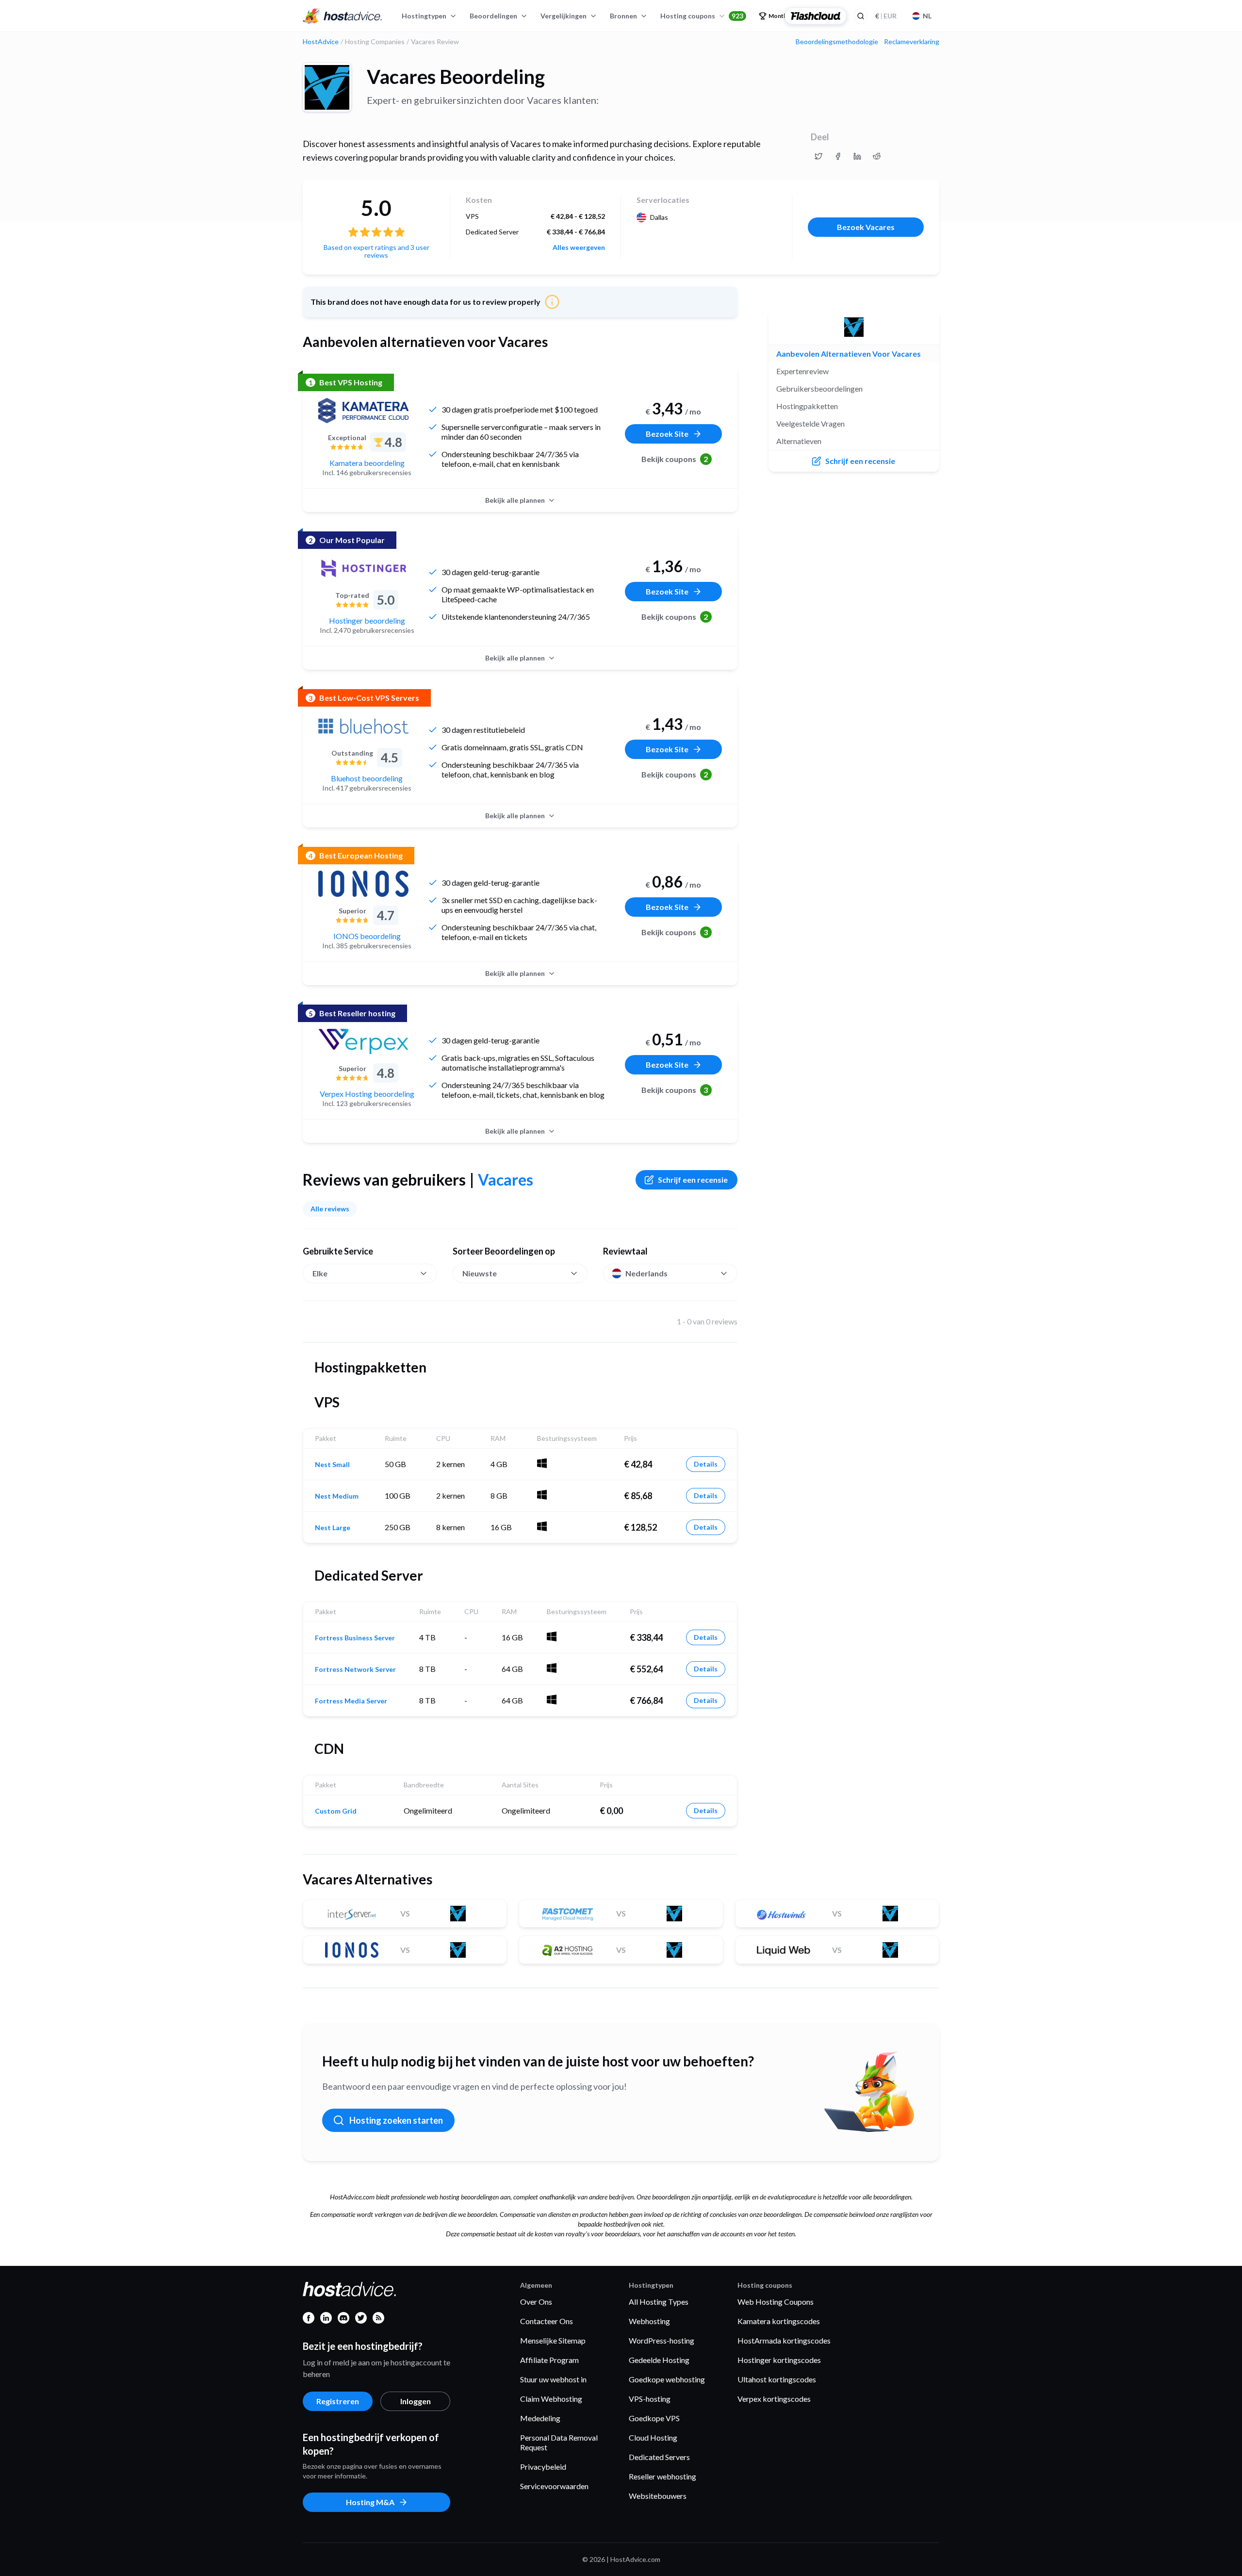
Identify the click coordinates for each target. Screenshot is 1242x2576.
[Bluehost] (363, 726)
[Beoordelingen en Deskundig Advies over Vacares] (818, 156)
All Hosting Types (659, 2302)
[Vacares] (327, 87)
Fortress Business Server (355, 1638)
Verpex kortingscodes (774, 2399)
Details (706, 1464)
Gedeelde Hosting (659, 2360)
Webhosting (649, 2321)
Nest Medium (337, 1496)
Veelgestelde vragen (810, 423)
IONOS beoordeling (367, 936)
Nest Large (333, 1528)
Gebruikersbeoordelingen (819, 388)
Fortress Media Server (351, 1701)
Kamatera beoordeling (367, 463)
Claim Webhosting (551, 2399)
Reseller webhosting (662, 2476)
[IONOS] (363, 884)
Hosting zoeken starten (396, 2120)
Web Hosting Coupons (776, 2302)
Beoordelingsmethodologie (837, 42)
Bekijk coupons (675, 459)
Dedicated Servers (659, 2457)
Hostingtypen (424, 16)
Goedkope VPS (654, 2418)
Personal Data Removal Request (559, 2442)
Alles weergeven (579, 248)
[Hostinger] (363, 568)
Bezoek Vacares (866, 227)
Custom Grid (336, 1811)
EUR (886, 16)
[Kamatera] (363, 411)
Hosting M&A (370, 2502)
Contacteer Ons (547, 2321)
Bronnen (623, 16)
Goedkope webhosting (667, 2379)
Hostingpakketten (807, 406)
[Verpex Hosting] (363, 1041)
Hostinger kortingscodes (779, 2360)
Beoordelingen (493, 16)
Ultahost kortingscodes (777, 2379)
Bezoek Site (667, 434)
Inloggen (416, 2401)
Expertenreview (802, 371)
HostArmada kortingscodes (784, 2340)
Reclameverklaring (912, 42)
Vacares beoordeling (456, 77)
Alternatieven (799, 441)
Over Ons (536, 2302)
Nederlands (646, 1273)
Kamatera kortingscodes (779, 2321)
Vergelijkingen (564, 16)
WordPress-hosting (662, 2340)
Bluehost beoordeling (367, 778)
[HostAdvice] (343, 16)
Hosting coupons (702, 16)
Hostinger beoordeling (367, 620)
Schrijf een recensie (693, 1180)
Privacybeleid (543, 2467)
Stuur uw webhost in (553, 2379)
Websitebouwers (658, 2496)
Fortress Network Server (355, 1669)
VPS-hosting (650, 2399)
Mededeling (540, 2418)
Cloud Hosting (653, 2437)
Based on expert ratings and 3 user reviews (376, 251)
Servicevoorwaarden (554, 2486)
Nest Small (332, 1465)
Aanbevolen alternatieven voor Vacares (849, 354)
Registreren (338, 2401)
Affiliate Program (549, 2360)
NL (927, 16)
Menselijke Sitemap (553, 2340)
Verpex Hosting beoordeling (367, 1094)
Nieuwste (480, 1273)
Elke (320, 1273)
